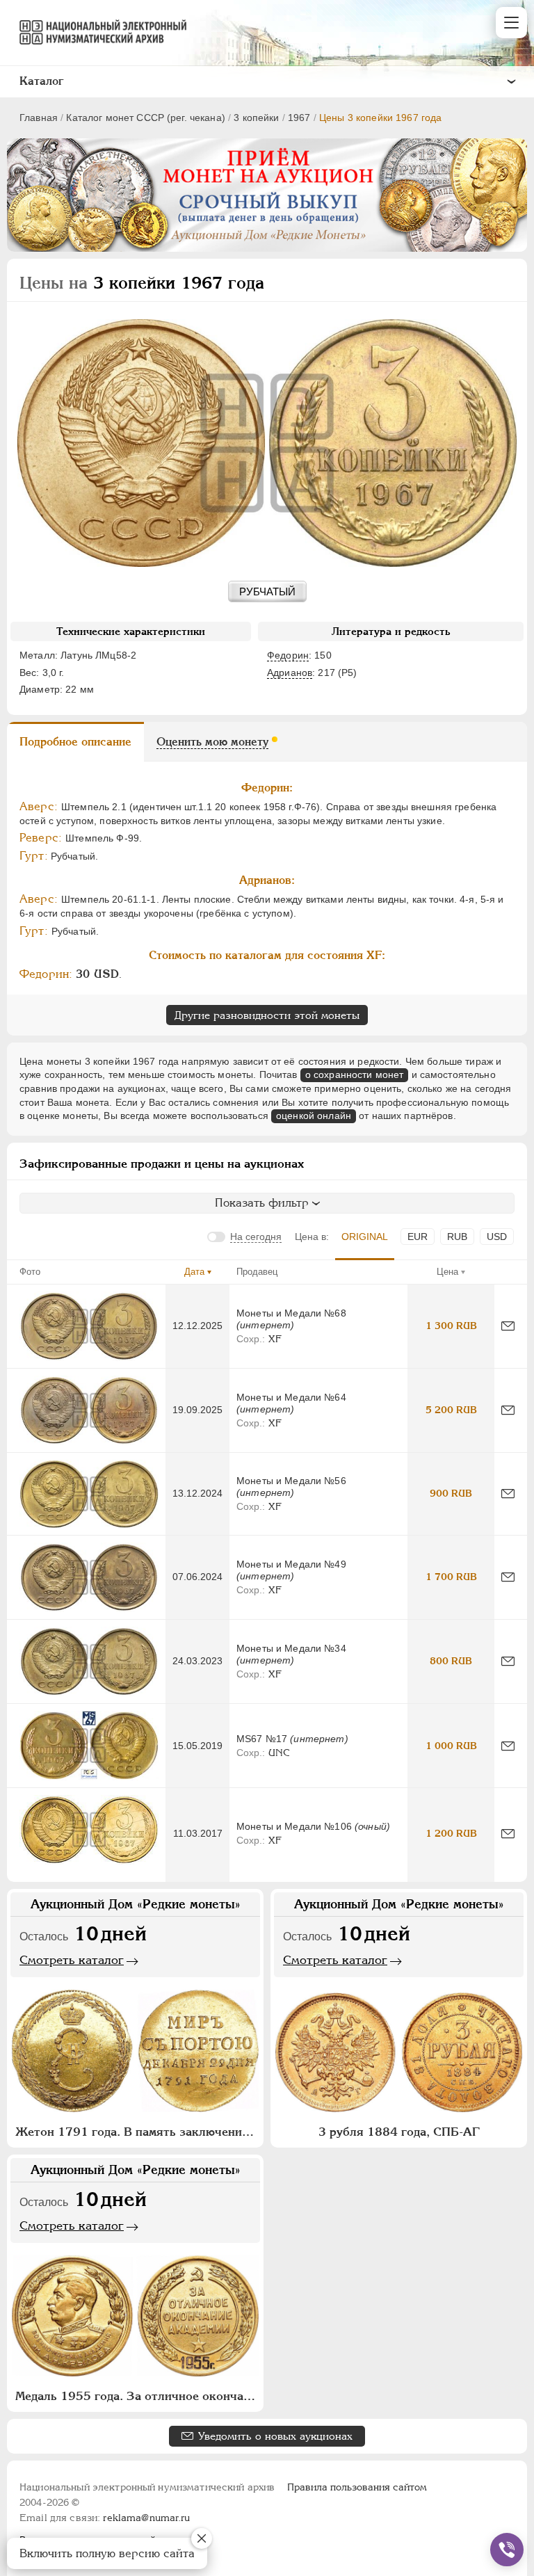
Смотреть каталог (72, 1960)
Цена (447, 1272)
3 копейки (256, 118)
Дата (194, 1272)
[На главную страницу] (97, 32)
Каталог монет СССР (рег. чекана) (145, 118)
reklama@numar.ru (146, 2518)
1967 (299, 118)
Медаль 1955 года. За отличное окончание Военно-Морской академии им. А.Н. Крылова (137, 2396)
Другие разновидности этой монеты (267, 1015)
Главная (39, 118)
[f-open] (507, 2550)
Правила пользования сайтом (357, 2487)
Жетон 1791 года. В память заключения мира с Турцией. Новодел (137, 2132)
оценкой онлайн (314, 1116)
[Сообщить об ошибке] (508, 1326)
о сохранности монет (355, 1074)
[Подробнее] (89, 1326)
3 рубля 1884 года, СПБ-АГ (399, 2132)
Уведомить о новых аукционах (275, 2436)
